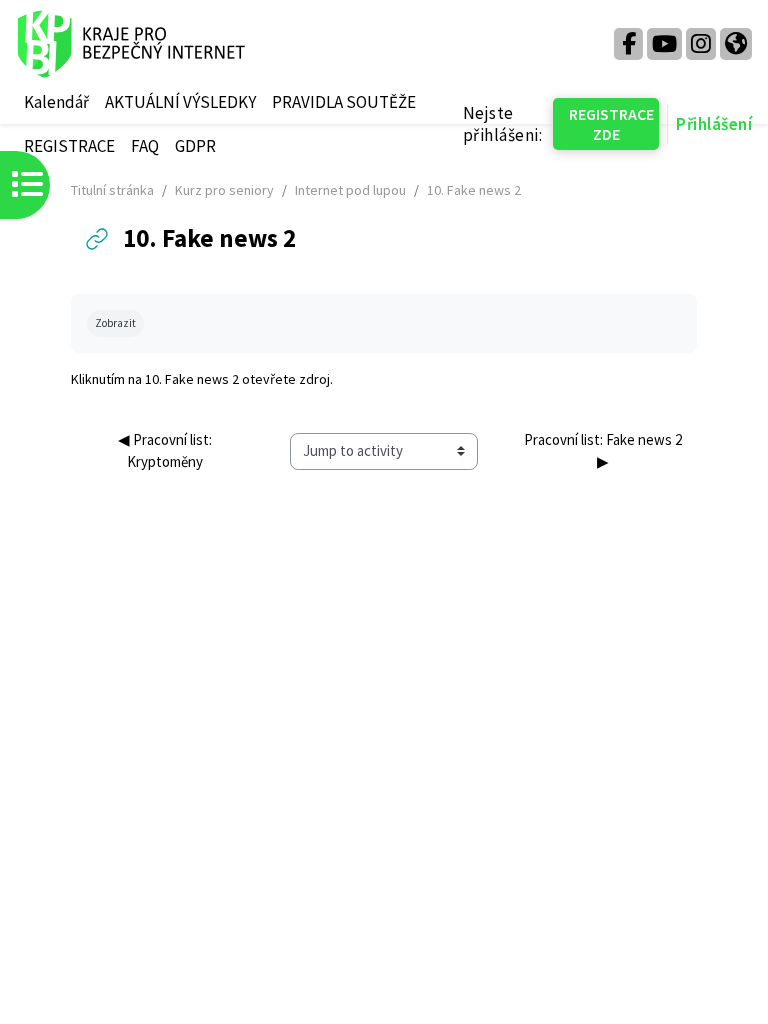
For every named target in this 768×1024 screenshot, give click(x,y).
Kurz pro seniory (224, 190)
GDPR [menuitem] (195, 146)
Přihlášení (714, 124)
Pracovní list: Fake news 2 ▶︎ (604, 450)
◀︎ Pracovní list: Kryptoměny (166, 450)
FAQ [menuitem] (145, 146)
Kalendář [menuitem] (56, 102)
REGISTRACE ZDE (611, 124)
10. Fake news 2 (192, 379)
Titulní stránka (112, 190)
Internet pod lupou (350, 190)
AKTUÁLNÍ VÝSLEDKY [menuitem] (180, 102)
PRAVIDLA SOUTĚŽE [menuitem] (344, 102)
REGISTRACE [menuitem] (69, 146)
